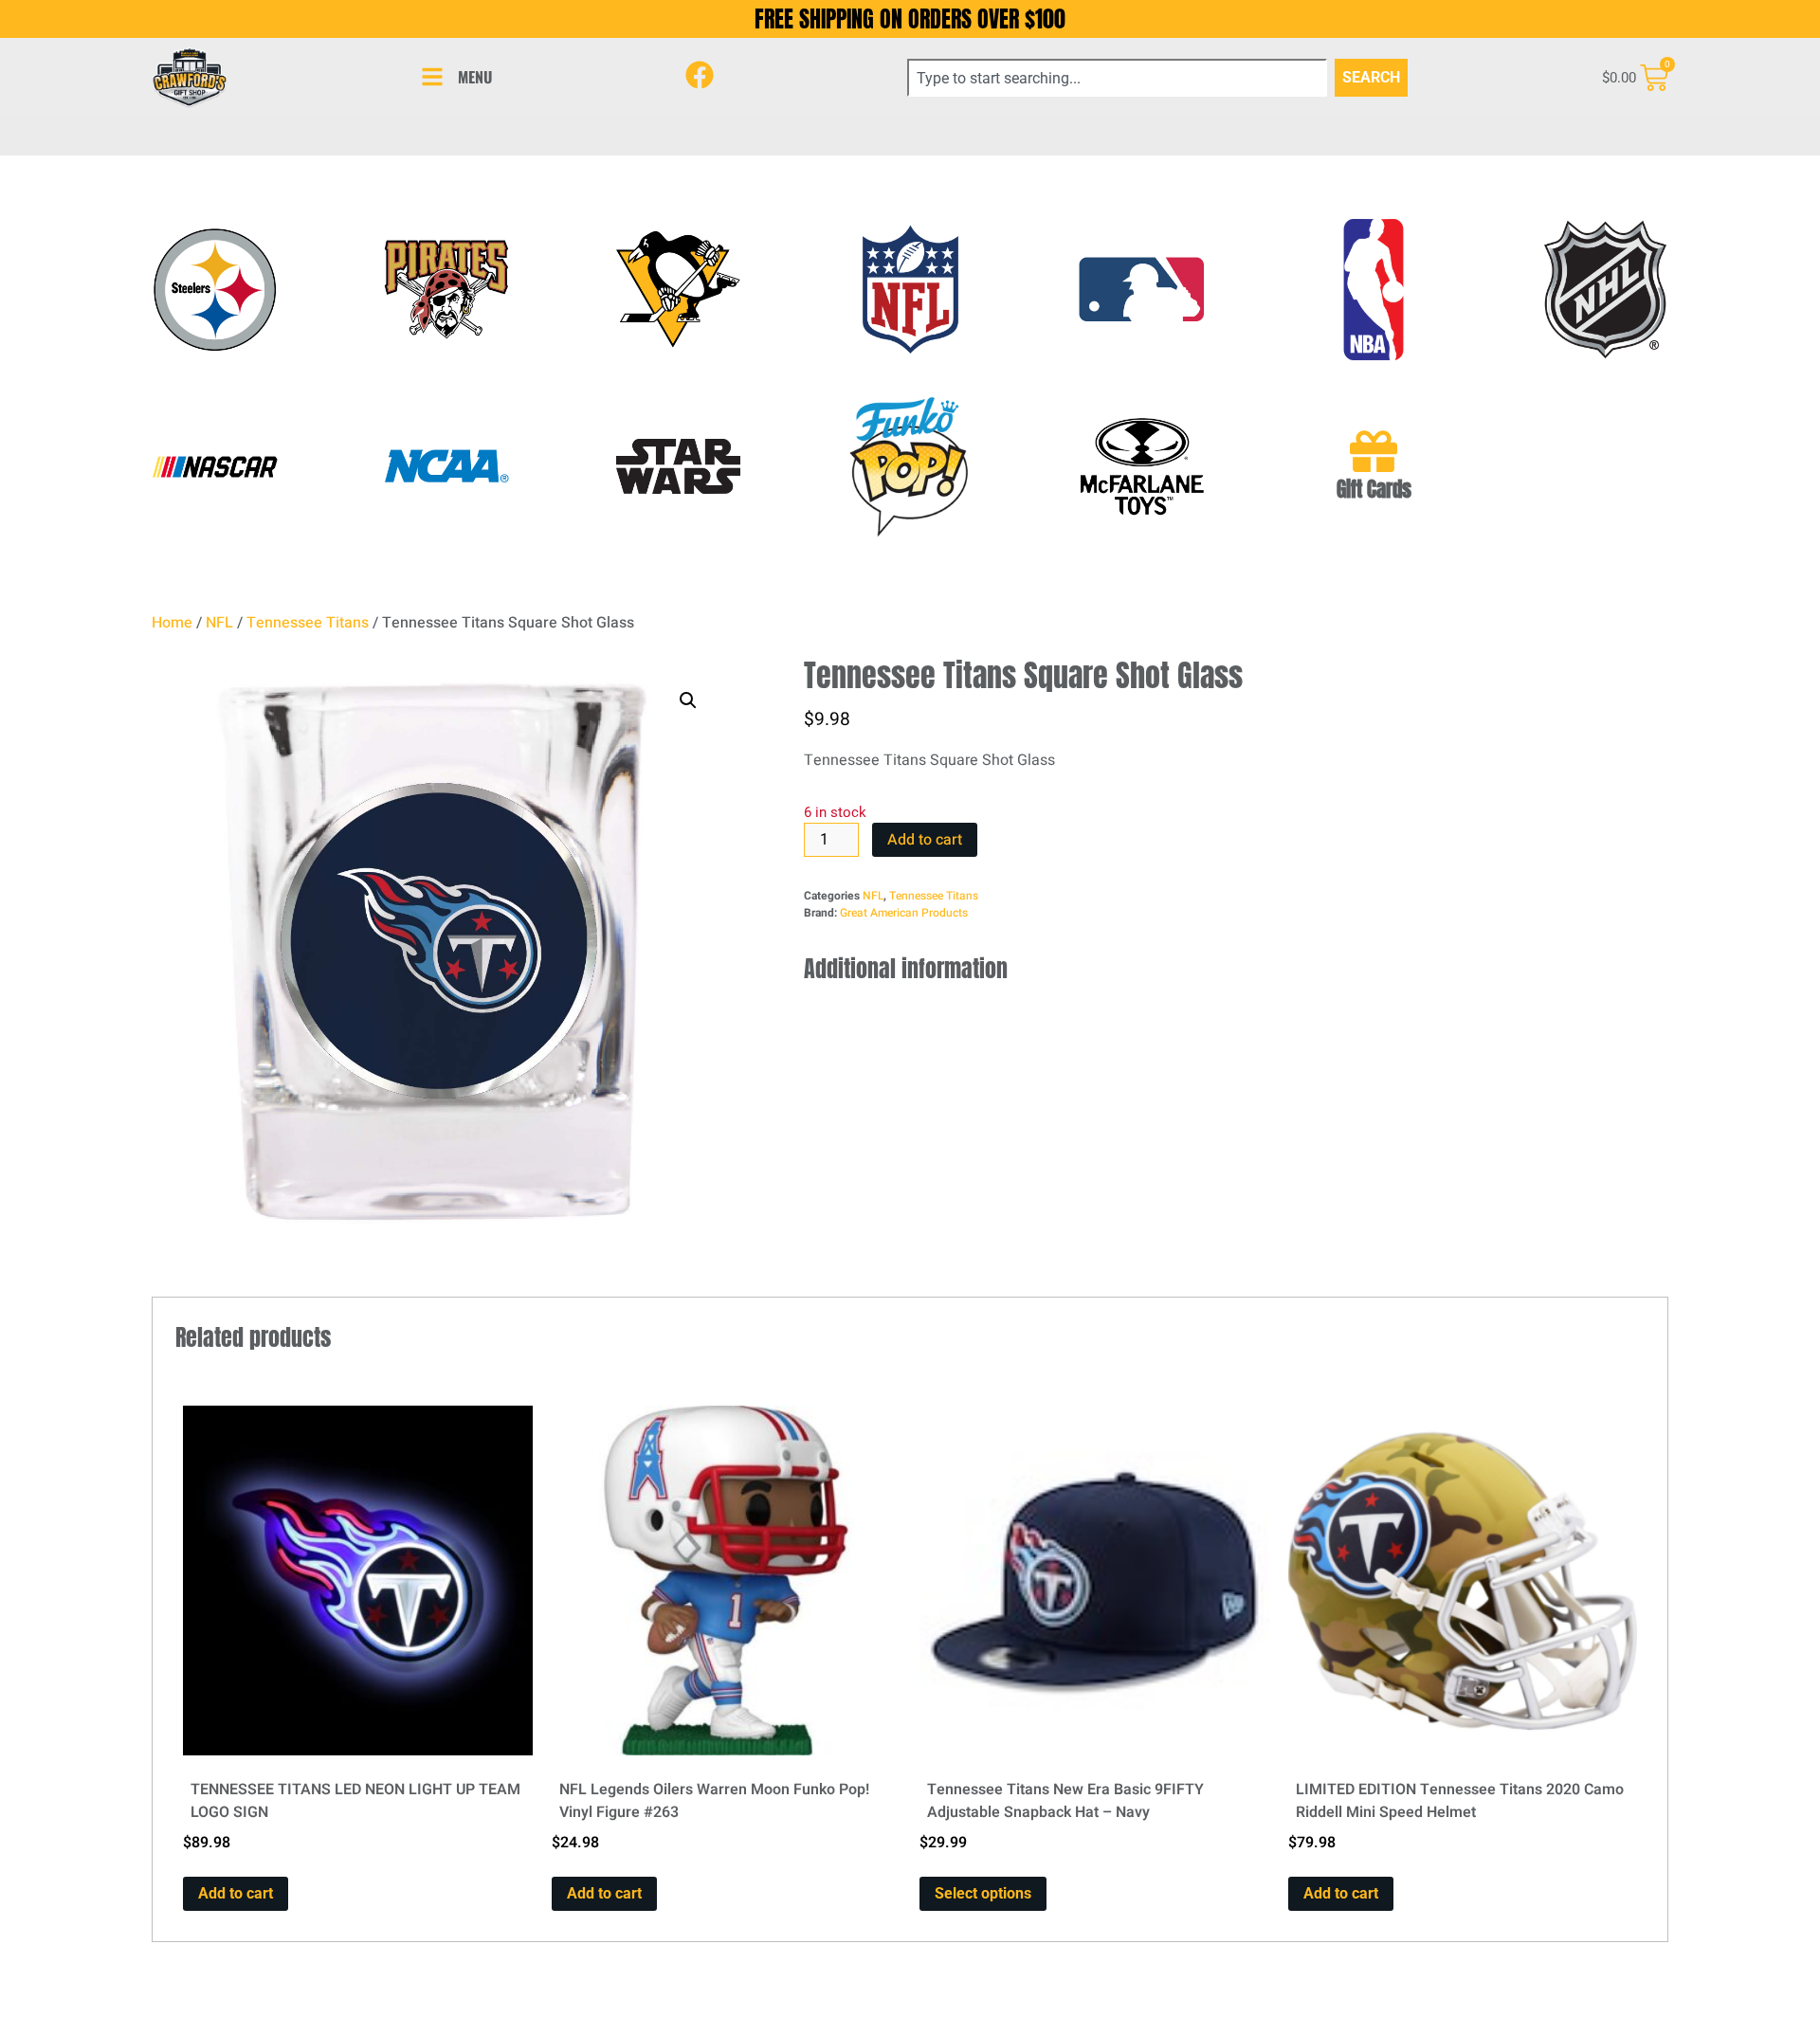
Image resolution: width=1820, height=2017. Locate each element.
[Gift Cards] (1374, 451)
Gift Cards (1374, 490)
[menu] (432, 77)
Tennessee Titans (308, 623)
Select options (983, 1893)
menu (475, 77)
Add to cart (925, 840)
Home (172, 623)
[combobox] (1117, 78)
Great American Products (904, 913)
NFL (219, 623)
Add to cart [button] (236, 1893)
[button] (688, 700)
